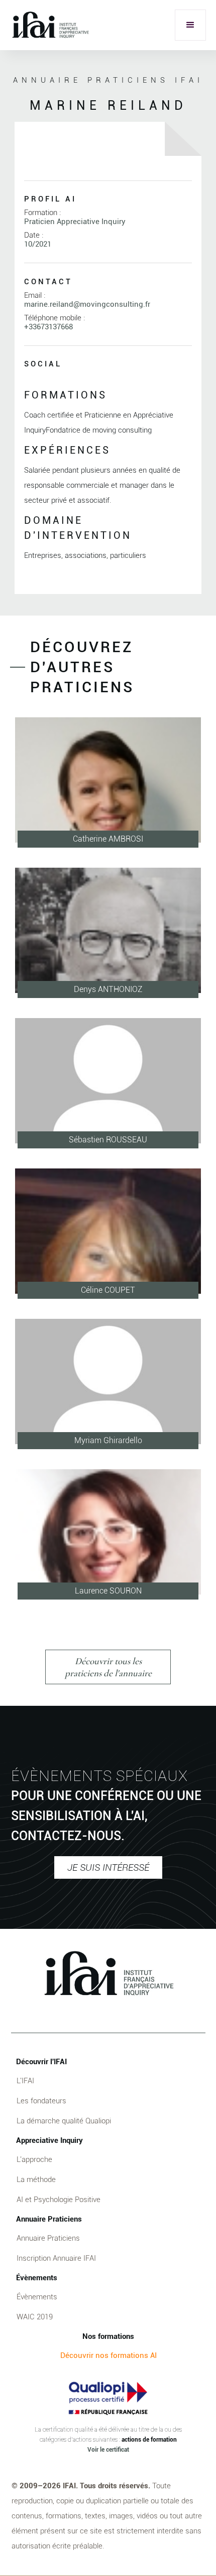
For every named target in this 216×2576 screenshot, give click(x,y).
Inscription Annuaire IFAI (56, 2258)
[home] (50, 25)
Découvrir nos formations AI (109, 2355)
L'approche (34, 2159)
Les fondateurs (41, 2101)
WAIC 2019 (35, 2317)
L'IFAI (25, 2081)
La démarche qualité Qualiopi (64, 2121)
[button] (190, 25)
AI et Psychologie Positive (59, 2200)
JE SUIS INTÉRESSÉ (108, 1867)
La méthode (36, 2179)
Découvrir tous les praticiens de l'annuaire (108, 1667)
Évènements (37, 2297)
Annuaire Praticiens (48, 2238)
